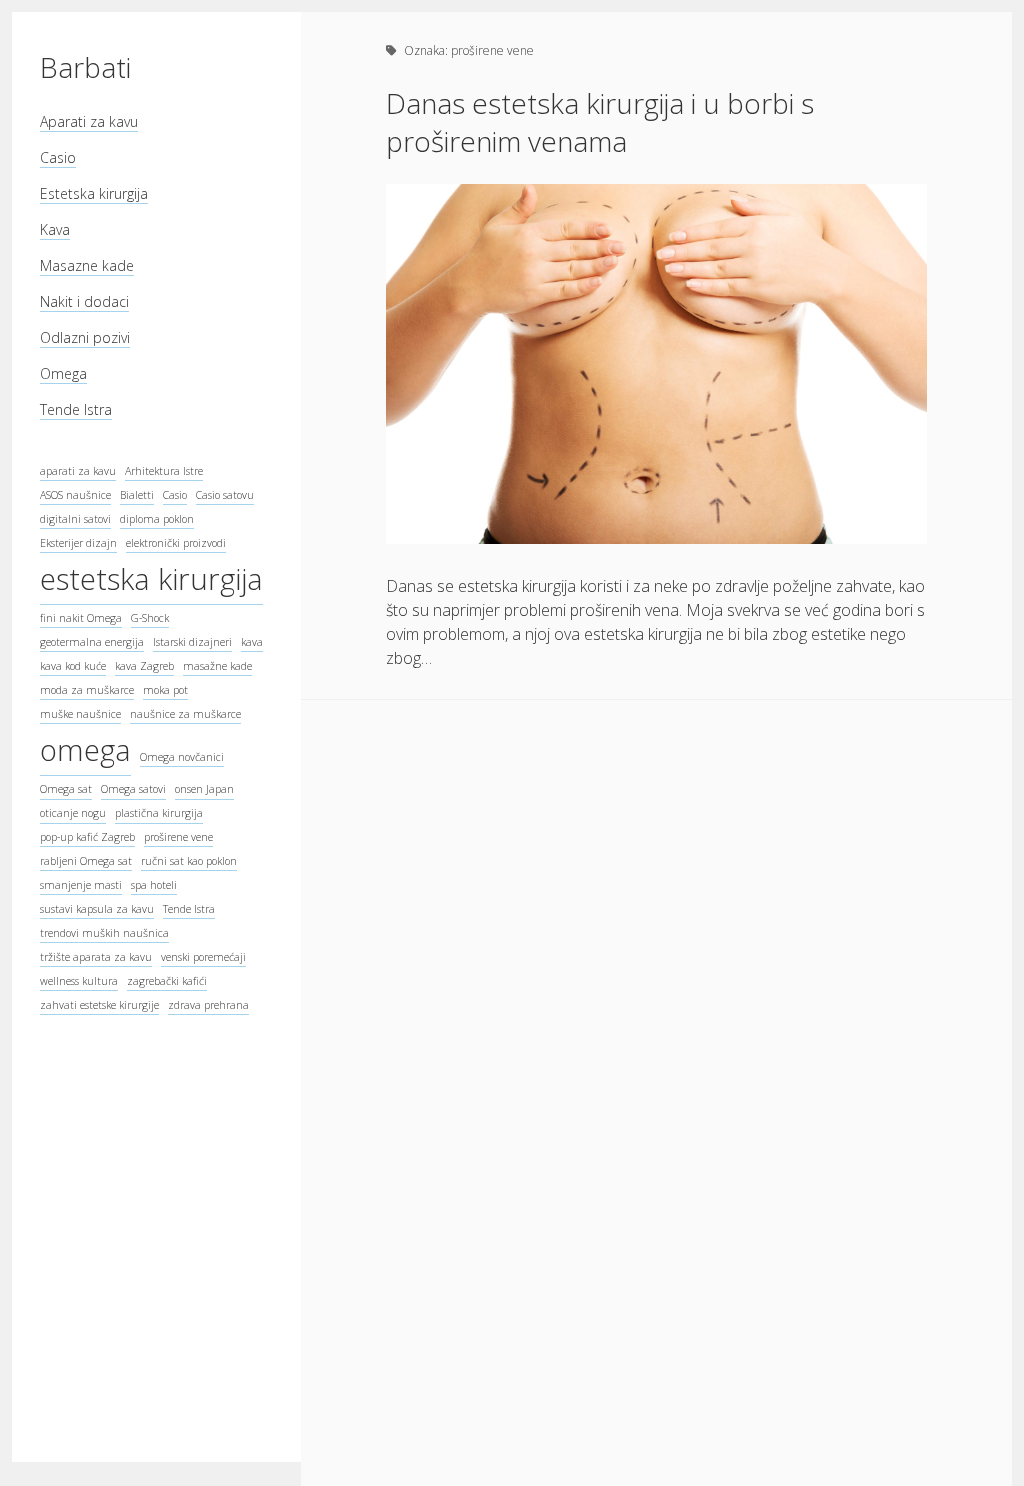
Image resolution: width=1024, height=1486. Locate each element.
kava (252, 642)
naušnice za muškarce (185, 714)
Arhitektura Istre (164, 471)
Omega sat (66, 789)
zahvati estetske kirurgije (99, 1005)
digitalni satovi (75, 519)
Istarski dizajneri (192, 642)
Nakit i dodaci (84, 301)
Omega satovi (133, 789)
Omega (63, 373)
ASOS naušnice (75, 495)
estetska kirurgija (151, 579)
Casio (58, 157)
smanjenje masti (81, 885)
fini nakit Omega (81, 618)
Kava (55, 229)
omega (85, 750)
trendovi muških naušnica (104, 933)
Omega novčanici (182, 757)
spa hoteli (154, 885)
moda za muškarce (87, 690)
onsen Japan (204, 789)
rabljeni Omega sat (86, 861)
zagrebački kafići (167, 981)
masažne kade (217, 666)
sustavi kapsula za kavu (97, 909)
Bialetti (137, 495)
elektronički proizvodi (176, 543)
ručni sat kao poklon (189, 861)
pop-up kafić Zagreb (87, 837)
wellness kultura (79, 981)
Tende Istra (76, 409)
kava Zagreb (144, 666)
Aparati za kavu (89, 121)
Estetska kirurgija (94, 193)
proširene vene (178, 837)
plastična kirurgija (159, 813)
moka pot (165, 690)
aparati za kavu (78, 471)
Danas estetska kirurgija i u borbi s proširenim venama (600, 122)
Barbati (85, 67)
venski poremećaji (203, 957)
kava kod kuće (73, 666)
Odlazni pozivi (85, 337)
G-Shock (150, 618)
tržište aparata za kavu (96, 957)
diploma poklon (157, 519)
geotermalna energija (92, 642)
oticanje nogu (73, 813)
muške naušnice (80, 714)
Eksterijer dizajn (78, 543)
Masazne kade (87, 265)
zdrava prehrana (208, 1005)
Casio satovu (225, 495)
